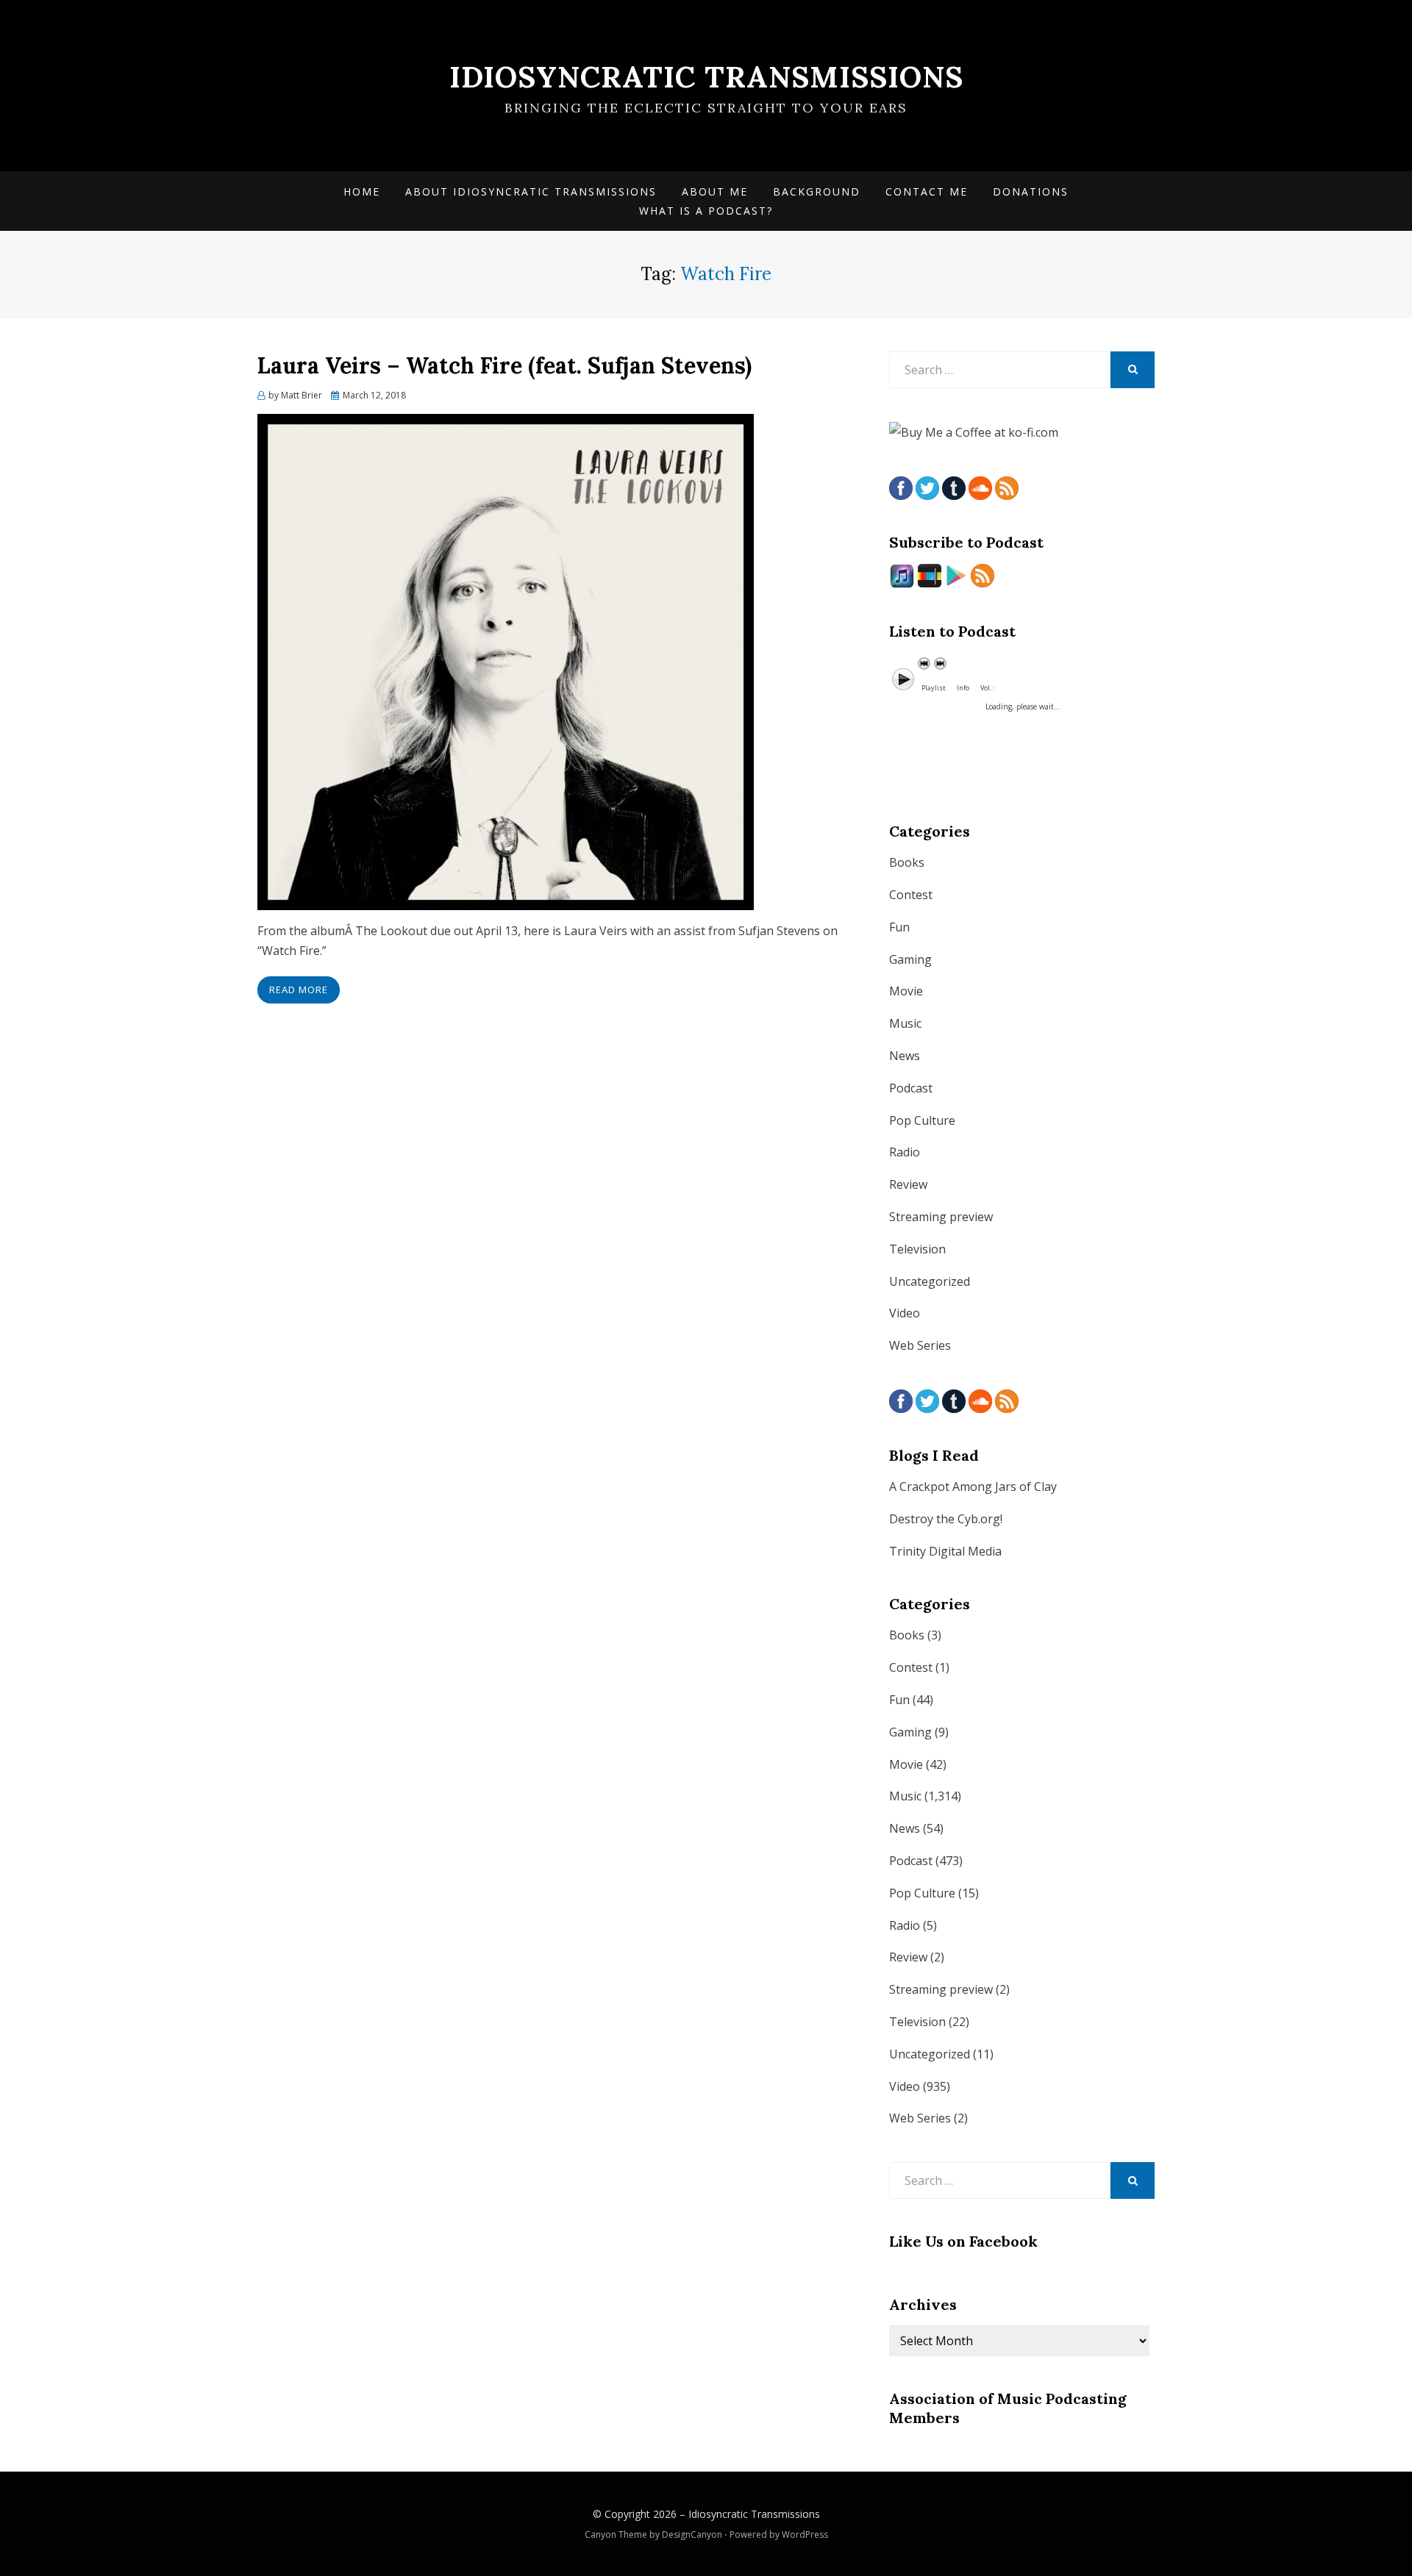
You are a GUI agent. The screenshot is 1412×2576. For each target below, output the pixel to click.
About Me (715, 192)
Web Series (920, 1345)
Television (917, 1249)
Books (907, 862)
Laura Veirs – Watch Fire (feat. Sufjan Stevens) (504, 365)
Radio (905, 1152)
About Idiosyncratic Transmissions (531, 192)
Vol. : (987, 688)
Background (817, 192)
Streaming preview (941, 1217)
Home (362, 192)
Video (905, 1313)
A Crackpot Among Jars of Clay (973, 1486)
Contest (911, 895)
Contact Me (927, 192)
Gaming (910, 959)
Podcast (911, 1088)
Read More (299, 990)
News (905, 1056)
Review (908, 1184)
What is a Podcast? (706, 211)
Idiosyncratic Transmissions (706, 77)
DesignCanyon (692, 2534)
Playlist (934, 688)
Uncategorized (930, 1281)
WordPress (805, 2534)
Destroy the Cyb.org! (946, 1519)
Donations (1031, 192)
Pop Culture (922, 1120)
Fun (899, 927)
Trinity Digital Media (945, 1551)
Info (963, 688)
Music (905, 1023)
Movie (906, 991)
